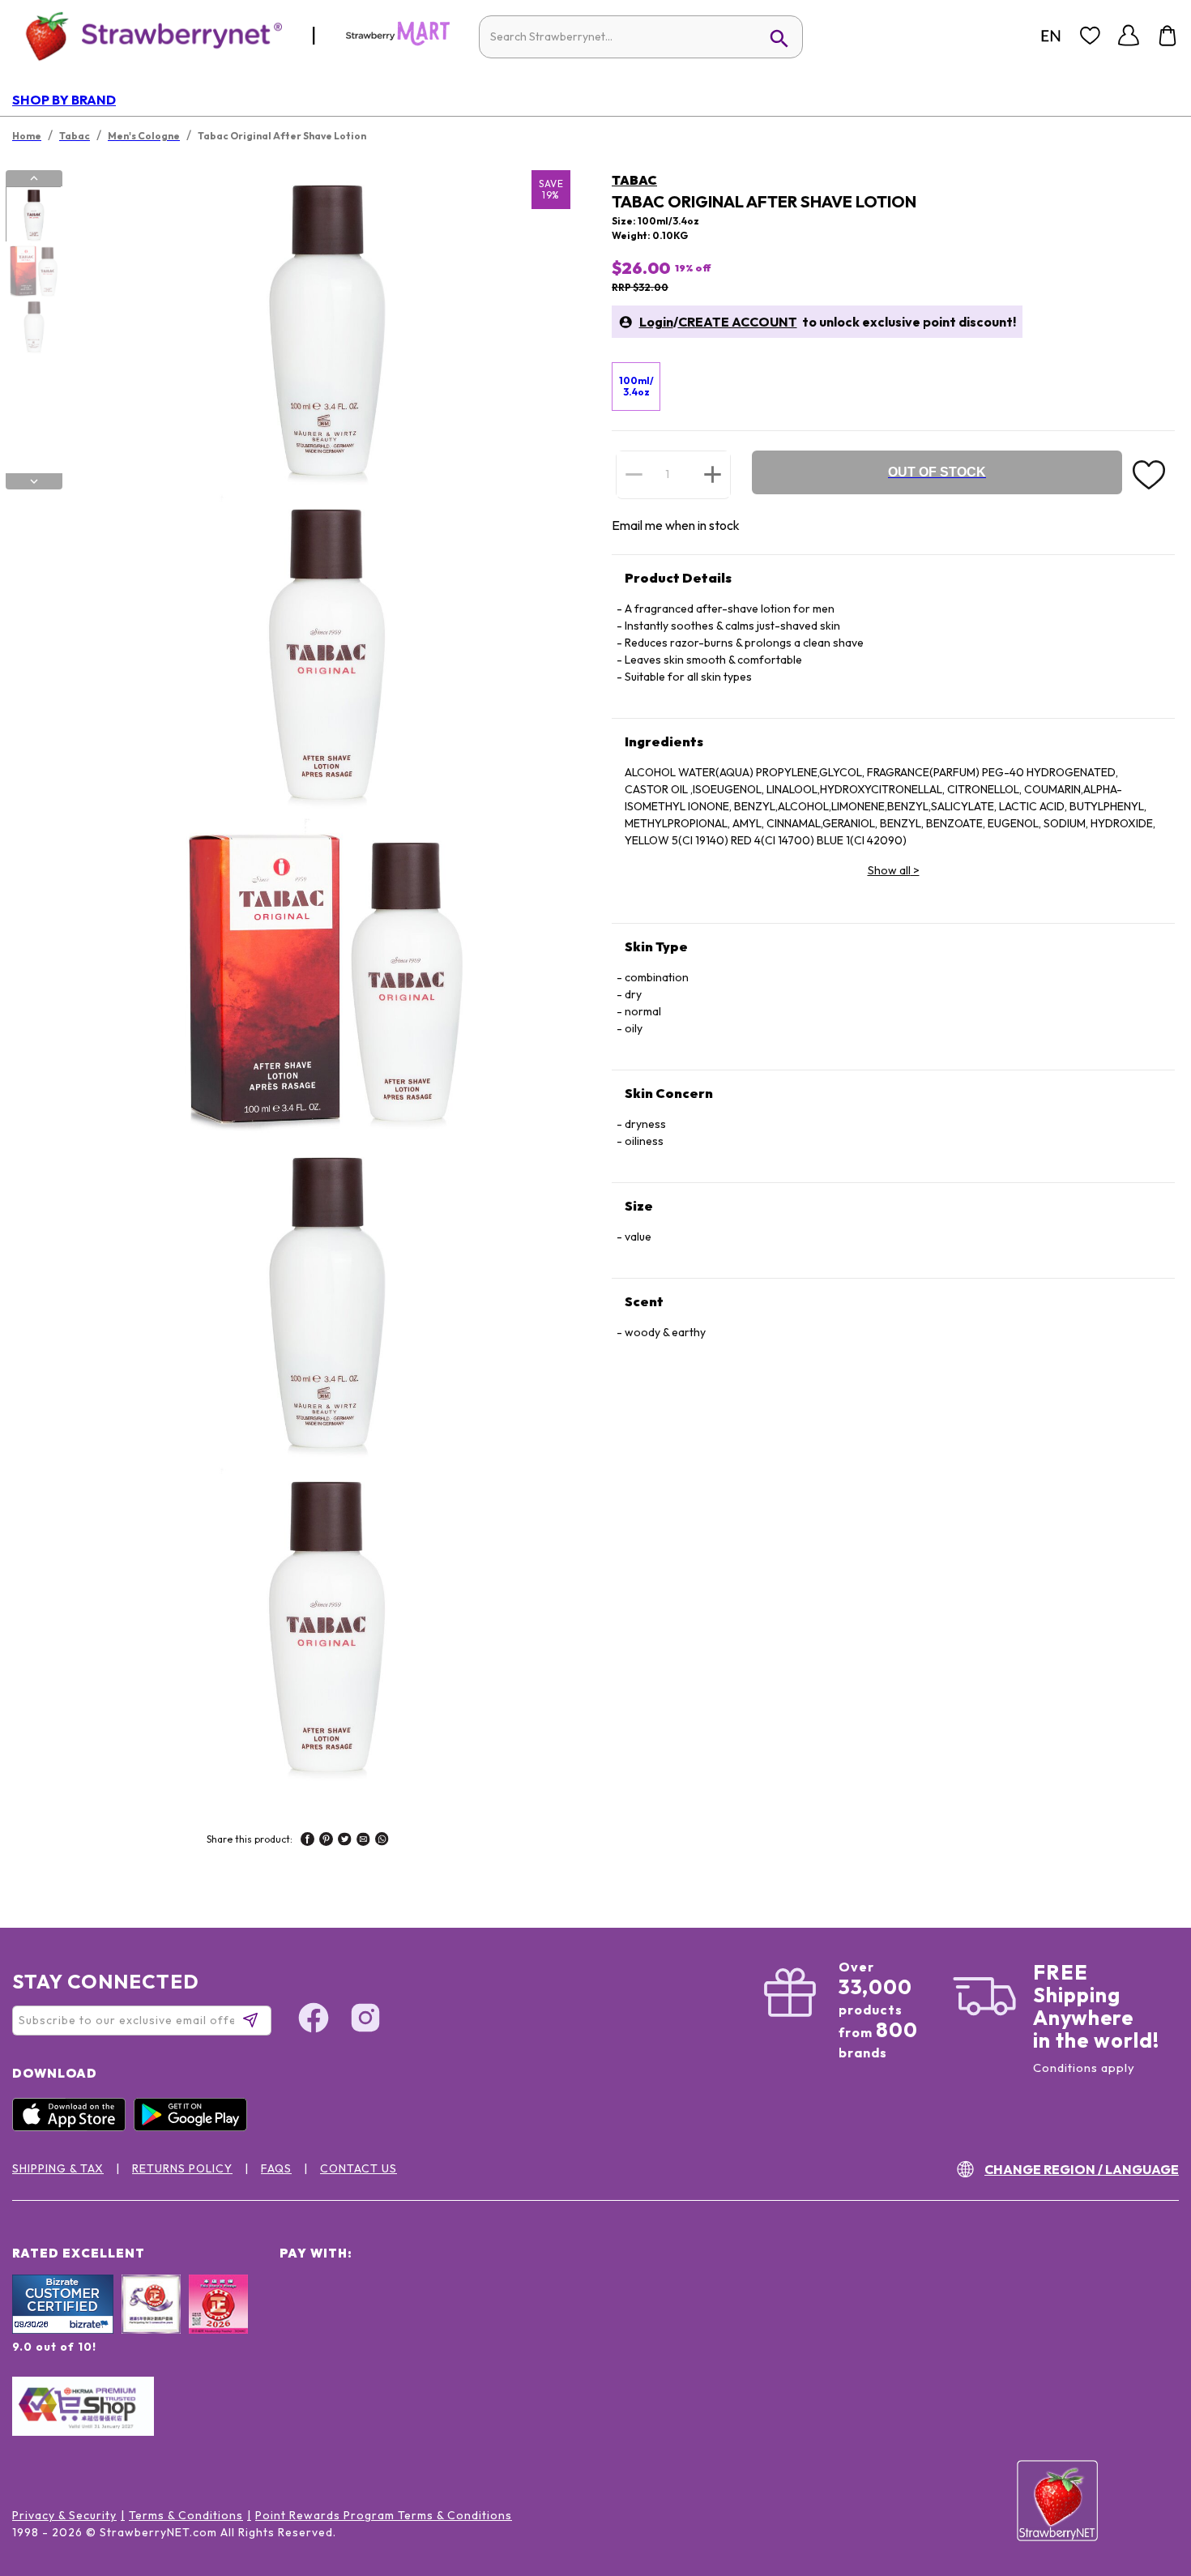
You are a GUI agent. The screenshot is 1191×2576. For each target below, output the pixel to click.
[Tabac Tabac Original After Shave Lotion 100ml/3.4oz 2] (33, 271)
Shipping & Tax (58, 2168)
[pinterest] (326, 1841)
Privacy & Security (64, 2515)
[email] (363, 1841)
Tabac (634, 180)
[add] (713, 474)
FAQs (276, 2168)
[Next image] (34, 481)
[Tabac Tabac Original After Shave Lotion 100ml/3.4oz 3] (33, 327)
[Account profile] (1129, 36)
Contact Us (359, 2168)
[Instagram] (365, 2020)
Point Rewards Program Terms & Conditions (384, 2515)
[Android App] (194, 2127)
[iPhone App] (73, 2127)
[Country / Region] (1051, 36)
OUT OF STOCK (937, 472)
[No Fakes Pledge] (218, 2322)
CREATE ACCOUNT (738, 322)
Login (656, 322)
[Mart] (398, 42)
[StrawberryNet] (147, 35)
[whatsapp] (382, 1841)
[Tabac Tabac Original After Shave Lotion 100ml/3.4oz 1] (33, 215)
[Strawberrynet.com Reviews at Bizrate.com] (63, 2330)
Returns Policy (182, 2168)
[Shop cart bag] (1168, 36)
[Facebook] (314, 2020)
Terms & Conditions (186, 2515)
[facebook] (307, 1841)
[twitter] (345, 1841)
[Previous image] (34, 178)
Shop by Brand (64, 100)
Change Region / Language (1082, 2169)
